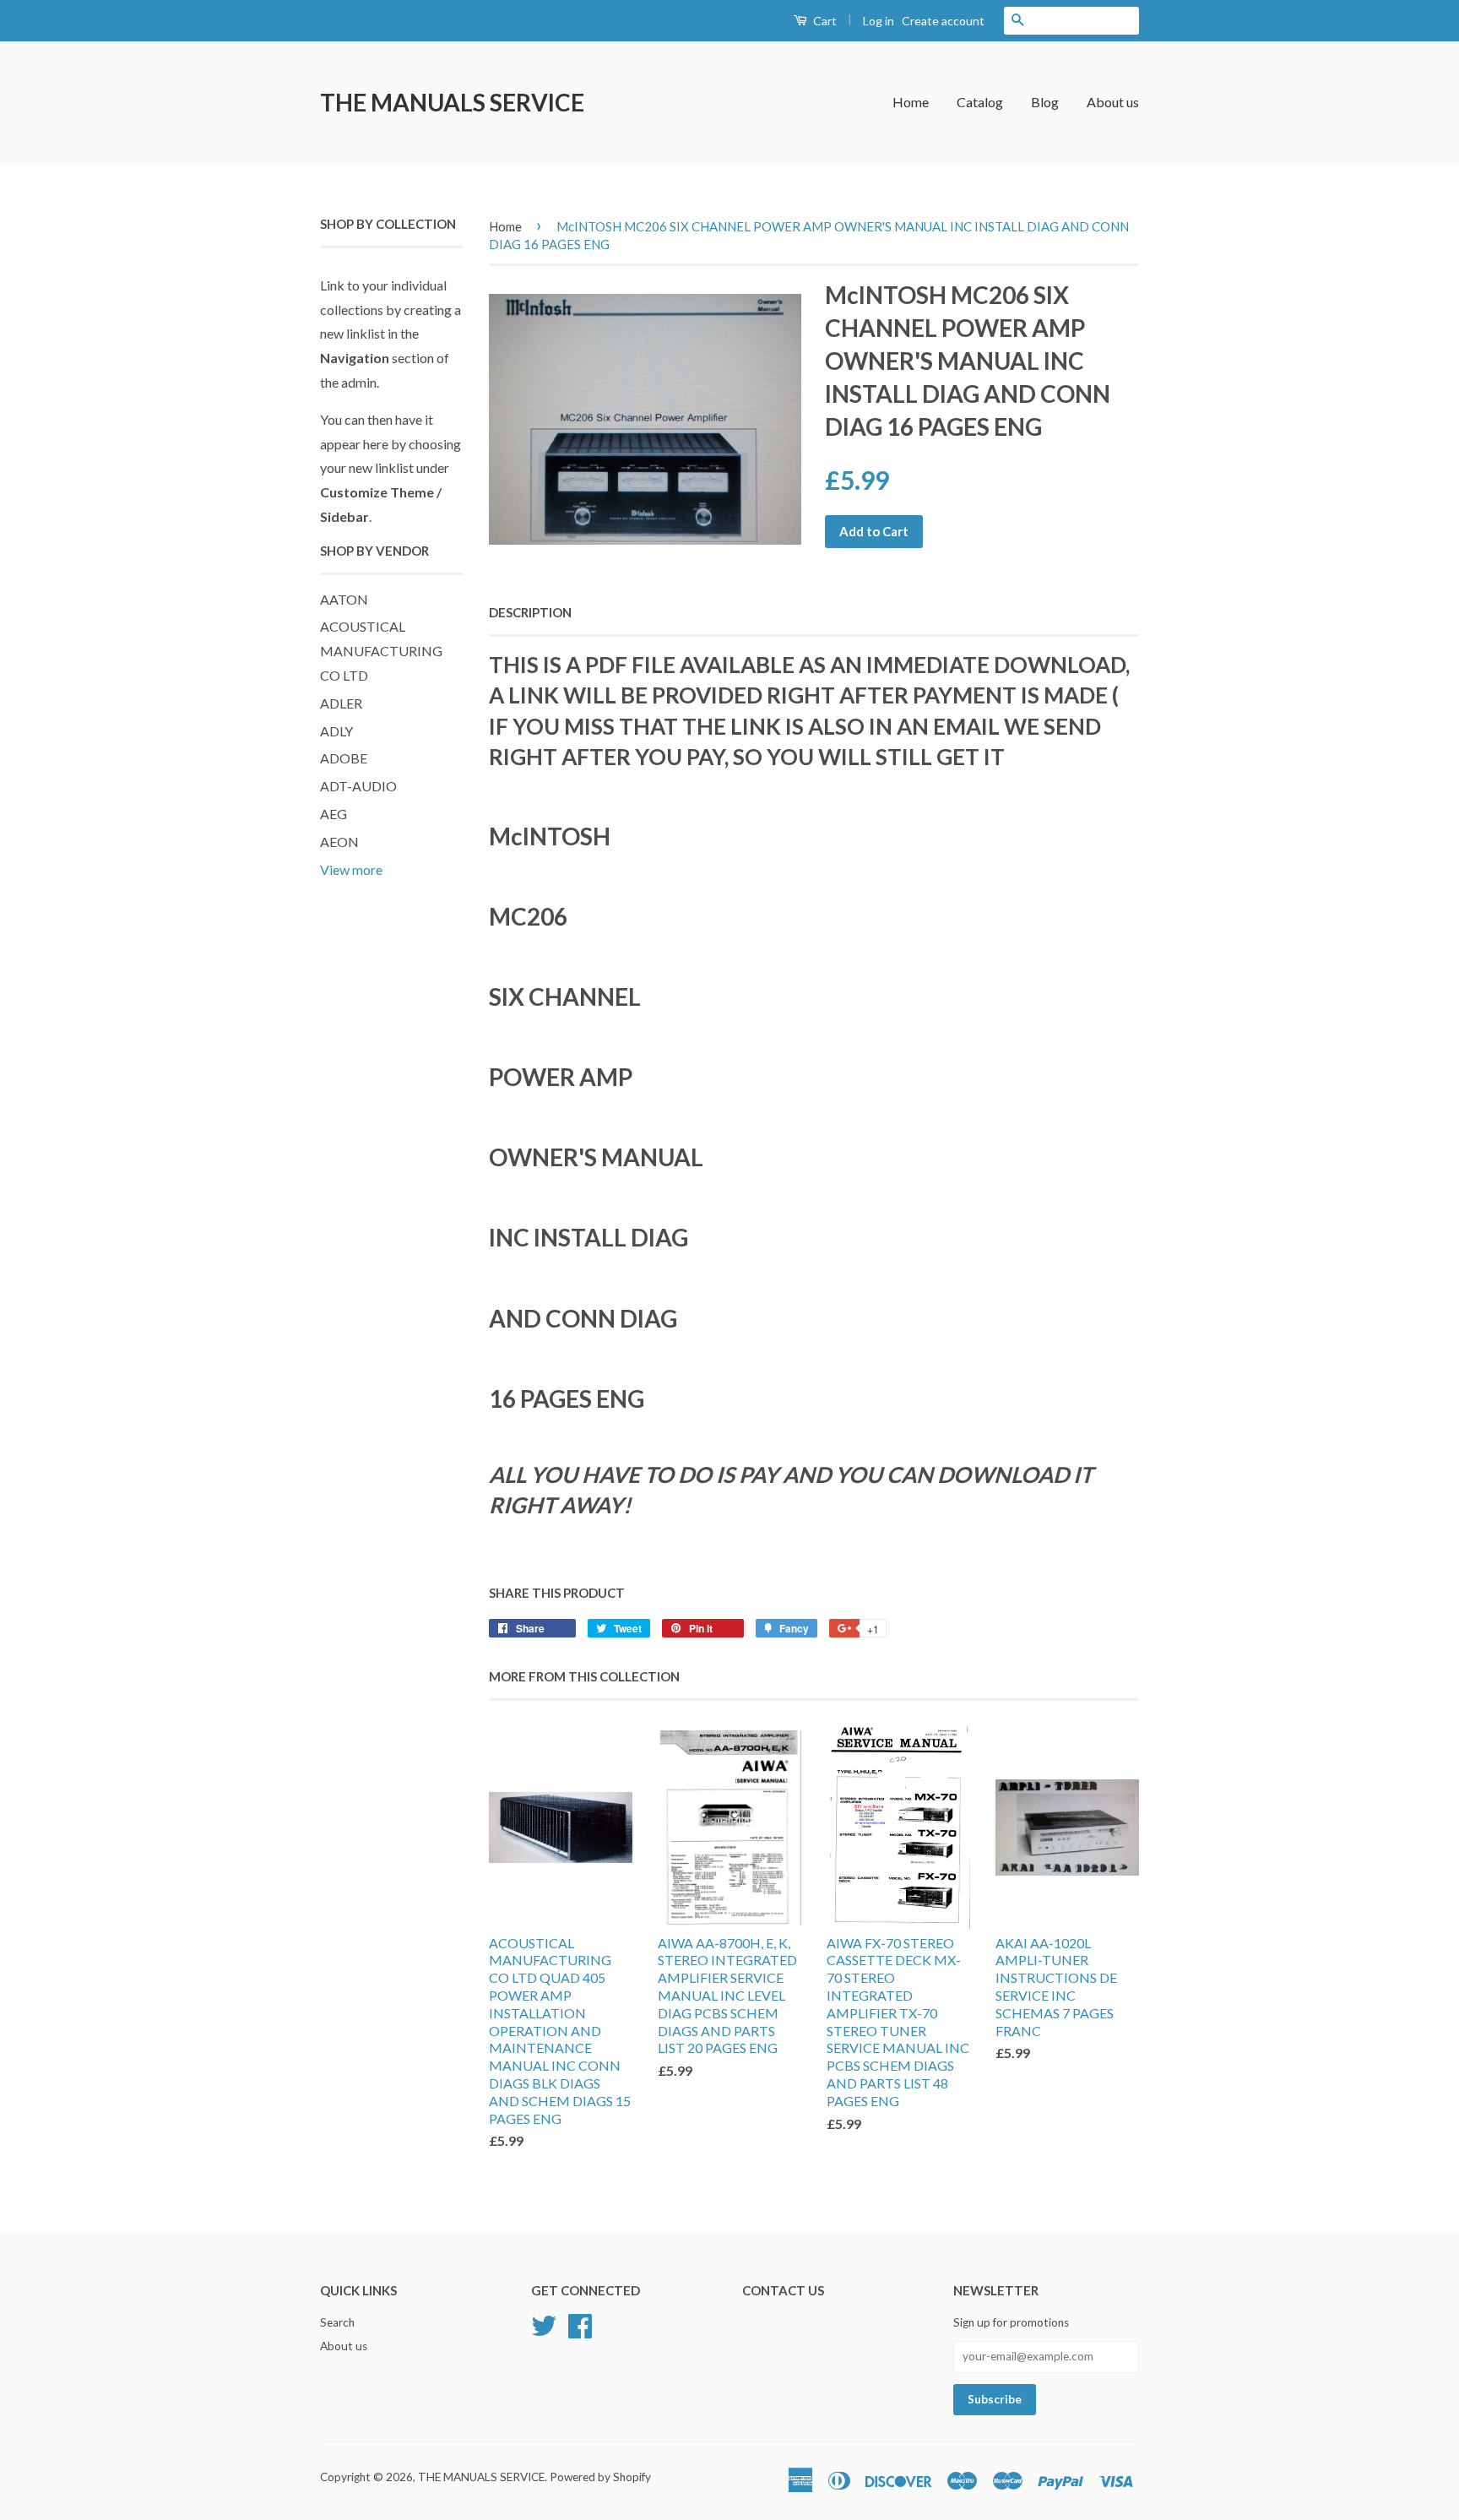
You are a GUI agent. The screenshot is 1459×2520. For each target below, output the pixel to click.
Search (337, 2322)
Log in (879, 21)
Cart (824, 21)
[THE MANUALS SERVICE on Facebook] (580, 2323)
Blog (1045, 102)
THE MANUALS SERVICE (452, 102)
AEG (334, 814)
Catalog (980, 102)
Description (530, 612)
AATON (344, 599)
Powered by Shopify (600, 2477)
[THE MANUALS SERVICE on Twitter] (544, 2323)
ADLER (341, 703)
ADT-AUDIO (358, 786)
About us (1113, 102)
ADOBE (344, 758)
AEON (339, 842)
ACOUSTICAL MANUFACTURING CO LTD (381, 651)
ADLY (336, 731)
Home (911, 102)
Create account (943, 21)
